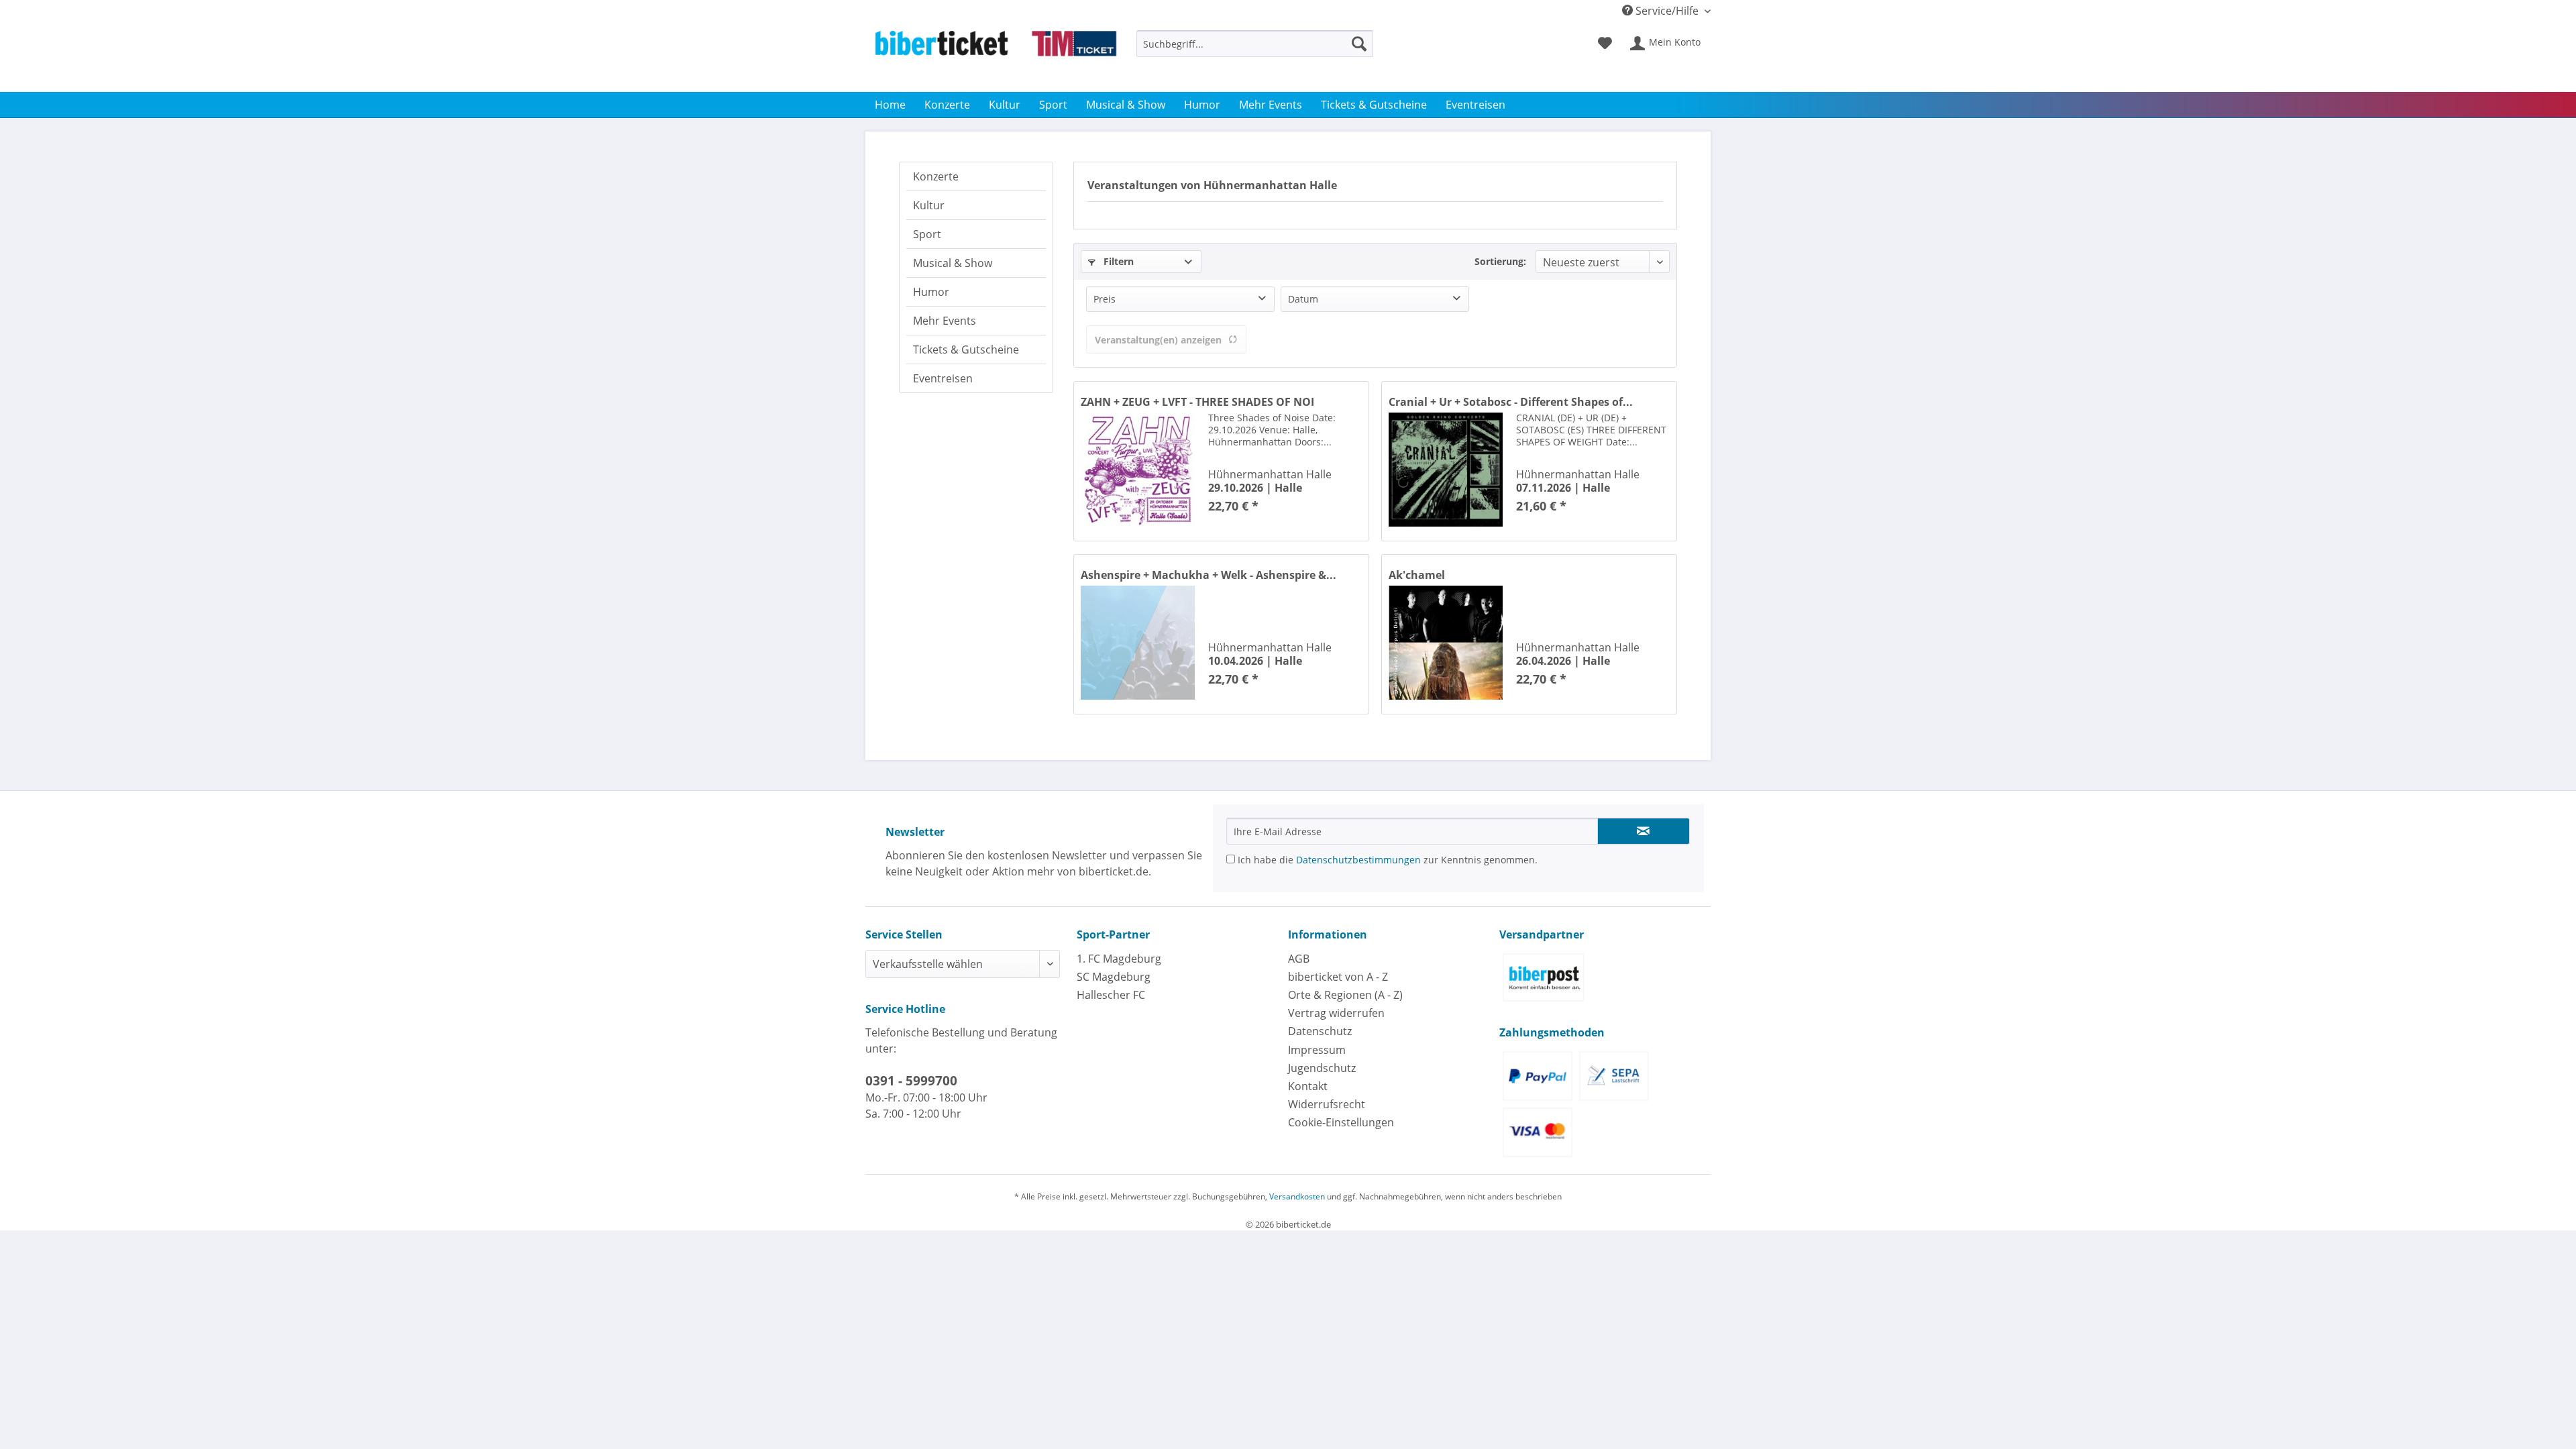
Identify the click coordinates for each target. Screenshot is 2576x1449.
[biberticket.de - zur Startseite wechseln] (996, 58)
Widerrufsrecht (1327, 1104)
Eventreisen (943, 378)
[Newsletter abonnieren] (1644, 831)
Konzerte (936, 176)
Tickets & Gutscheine (966, 350)
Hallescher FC (1111, 995)
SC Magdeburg (1114, 977)
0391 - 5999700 (911, 1081)
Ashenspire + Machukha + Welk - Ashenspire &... (1209, 575)
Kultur (929, 205)
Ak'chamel (1417, 575)
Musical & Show (953, 263)
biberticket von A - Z (1338, 977)
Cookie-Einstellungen (1341, 1122)
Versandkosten (1297, 1196)
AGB (1299, 959)
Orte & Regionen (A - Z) (1345, 995)
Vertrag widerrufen (1336, 1013)
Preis (1105, 299)
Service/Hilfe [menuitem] (1667, 11)
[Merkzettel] (1605, 44)
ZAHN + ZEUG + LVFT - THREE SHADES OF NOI (1197, 402)
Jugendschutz (1322, 1068)
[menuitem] (1255, 50)
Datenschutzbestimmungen (1358, 860)
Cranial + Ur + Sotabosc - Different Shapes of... (1511, 402)
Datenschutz (1320, 1031)
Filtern (1117, 261)
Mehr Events (945, 321)
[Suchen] (1359, 44)
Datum (1303, 299)
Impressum (1317, 1050)
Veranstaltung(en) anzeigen (1158, 340)
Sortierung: (1500, 261)
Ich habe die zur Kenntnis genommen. (1386, 860)
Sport (927, 234)
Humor (931, 292)
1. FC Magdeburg (1119, 959)
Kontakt (1308, 1086)
